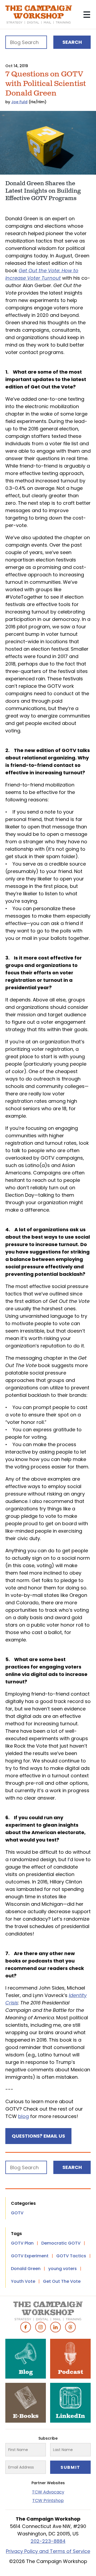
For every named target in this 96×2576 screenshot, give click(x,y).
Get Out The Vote (62, 2281)
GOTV (17, 2213)
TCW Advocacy (48, 2492)
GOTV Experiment (30, 2256)
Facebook (26, 2327)
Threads (70, 2327)
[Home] (39, 15)
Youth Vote (23, 2281)
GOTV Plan (22, 2243)
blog (23, 2116)
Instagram (41, 2327)
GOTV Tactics (71, 2256)
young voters (63, 2269)
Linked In (55, 2327)
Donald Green (26, 2269)
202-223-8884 (48, 2541)
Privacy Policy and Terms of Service (48, 2551)
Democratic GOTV (61, 2243)
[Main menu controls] (87, 15)
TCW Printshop (48, 2501)
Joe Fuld (19, 102)
